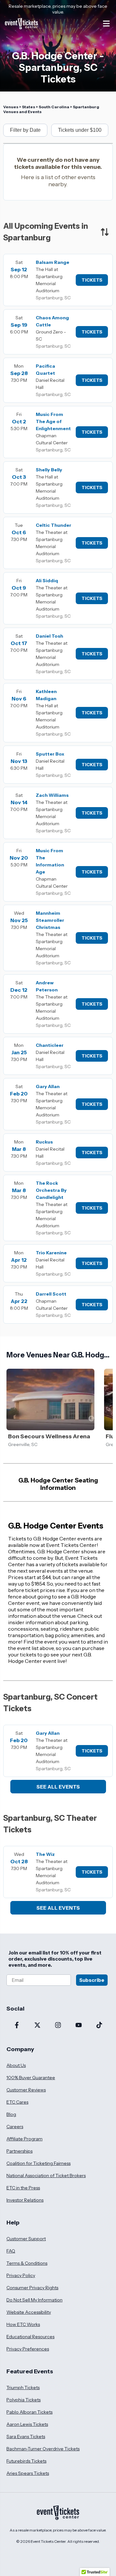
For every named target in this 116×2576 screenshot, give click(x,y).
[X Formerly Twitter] (37, 2026)
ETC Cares (17, 2102)
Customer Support (26, 2239)
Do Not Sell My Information (34, 2300)
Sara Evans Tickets (26, 2436)
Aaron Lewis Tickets (27, 2424)
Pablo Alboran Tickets (29, 2412)
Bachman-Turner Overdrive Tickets (43, 2449)
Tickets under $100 (80, 130)
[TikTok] (99, 2026)
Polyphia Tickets (24, 2400)
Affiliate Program (24, 2139)
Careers (15, 2127)
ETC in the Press (23, 2188)
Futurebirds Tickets (26, 2461)
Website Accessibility (29, 2312)
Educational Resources (30, 2337)
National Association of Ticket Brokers (46, 2176)
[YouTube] (79, 2026)
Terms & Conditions (27, 2263)
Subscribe (92, 1980)
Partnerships (19, 2151)
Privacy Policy (21, 2275)
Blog (11, 2114)
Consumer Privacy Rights (32, 2288)
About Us (16, 2065)
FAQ (11, 2251)
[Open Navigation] (106, 24)
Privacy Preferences (28, 2349)
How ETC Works (23, 2324)
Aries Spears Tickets (28, 2473)
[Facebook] (17, 2026)
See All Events (58, 1787)
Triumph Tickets (23, 2388)
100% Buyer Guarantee (31, 2078)
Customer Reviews (26, 2090)
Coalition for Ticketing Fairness (39, 2163)
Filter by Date (25, 130)
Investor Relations (25, 2200)
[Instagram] (58, 2026)
